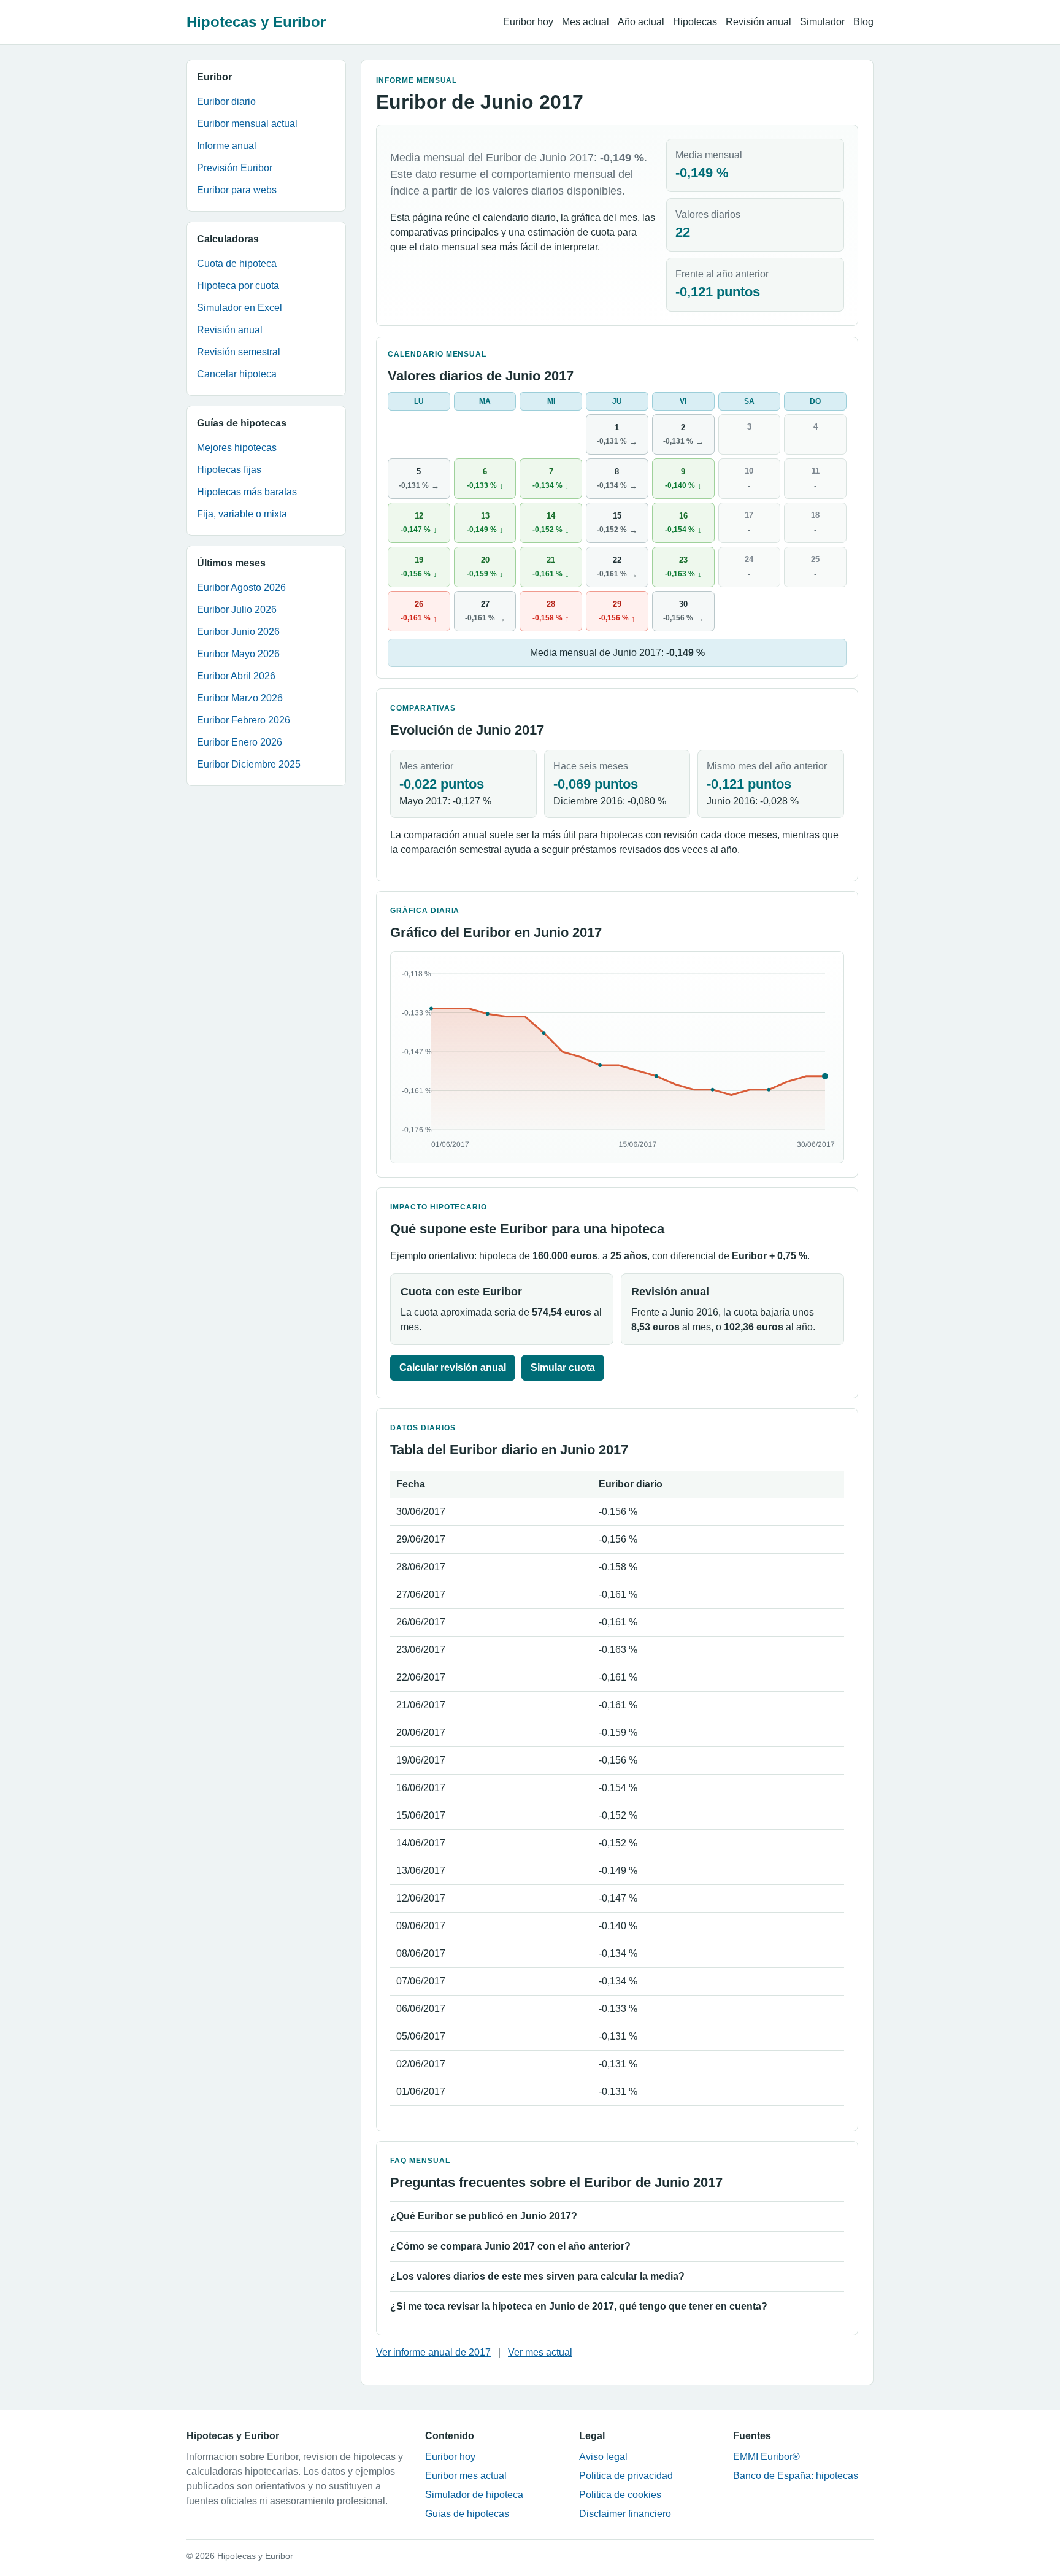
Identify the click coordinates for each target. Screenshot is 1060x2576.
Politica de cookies (620, 2495)
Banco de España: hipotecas (796, 2476)
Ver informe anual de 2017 (433, 2352)
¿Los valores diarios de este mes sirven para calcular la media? (537, 2276)
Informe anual (227, 146)
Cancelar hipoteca (237, 374)
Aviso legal (603, 2457)
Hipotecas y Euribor (256, 22)
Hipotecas (695, 22)
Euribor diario (226, 102)
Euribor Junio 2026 (238, 632)
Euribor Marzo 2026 (240, 698)
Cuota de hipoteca (237, 264)
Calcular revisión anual (453, 1367)
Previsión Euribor (235, 168)
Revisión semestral (239, 352)
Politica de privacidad (626, 2476)
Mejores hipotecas (237, 448)
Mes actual (586, 22)
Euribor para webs (237, 190)
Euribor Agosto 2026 (241, 588)
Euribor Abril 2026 (236, 676)
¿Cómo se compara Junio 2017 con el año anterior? (510, 2246)
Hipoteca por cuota (238, 286)
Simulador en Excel (240, 308)
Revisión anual (759, 22)
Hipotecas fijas (229, 470)
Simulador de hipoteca (474, 2495)
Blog (863, 22)
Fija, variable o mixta (242, 514)
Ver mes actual (540, 2352)
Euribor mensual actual (247, 124)
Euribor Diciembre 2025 (249, 764)
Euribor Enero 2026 (240, 742)
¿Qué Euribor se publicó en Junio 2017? (484, 2216)
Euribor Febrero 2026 (244, 720)
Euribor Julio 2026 (237, 610)
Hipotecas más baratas (247, 492)
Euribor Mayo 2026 (238, 654)
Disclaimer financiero (625, 2514)
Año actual (641, 22)
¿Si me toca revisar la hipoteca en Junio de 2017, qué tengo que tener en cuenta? (579, 2306)
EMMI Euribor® (766, 2457)
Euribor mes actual (466, 2476)
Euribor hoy (528, 22)
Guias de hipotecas (467, 2514)
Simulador (822, 22)
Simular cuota (563, 1367)
